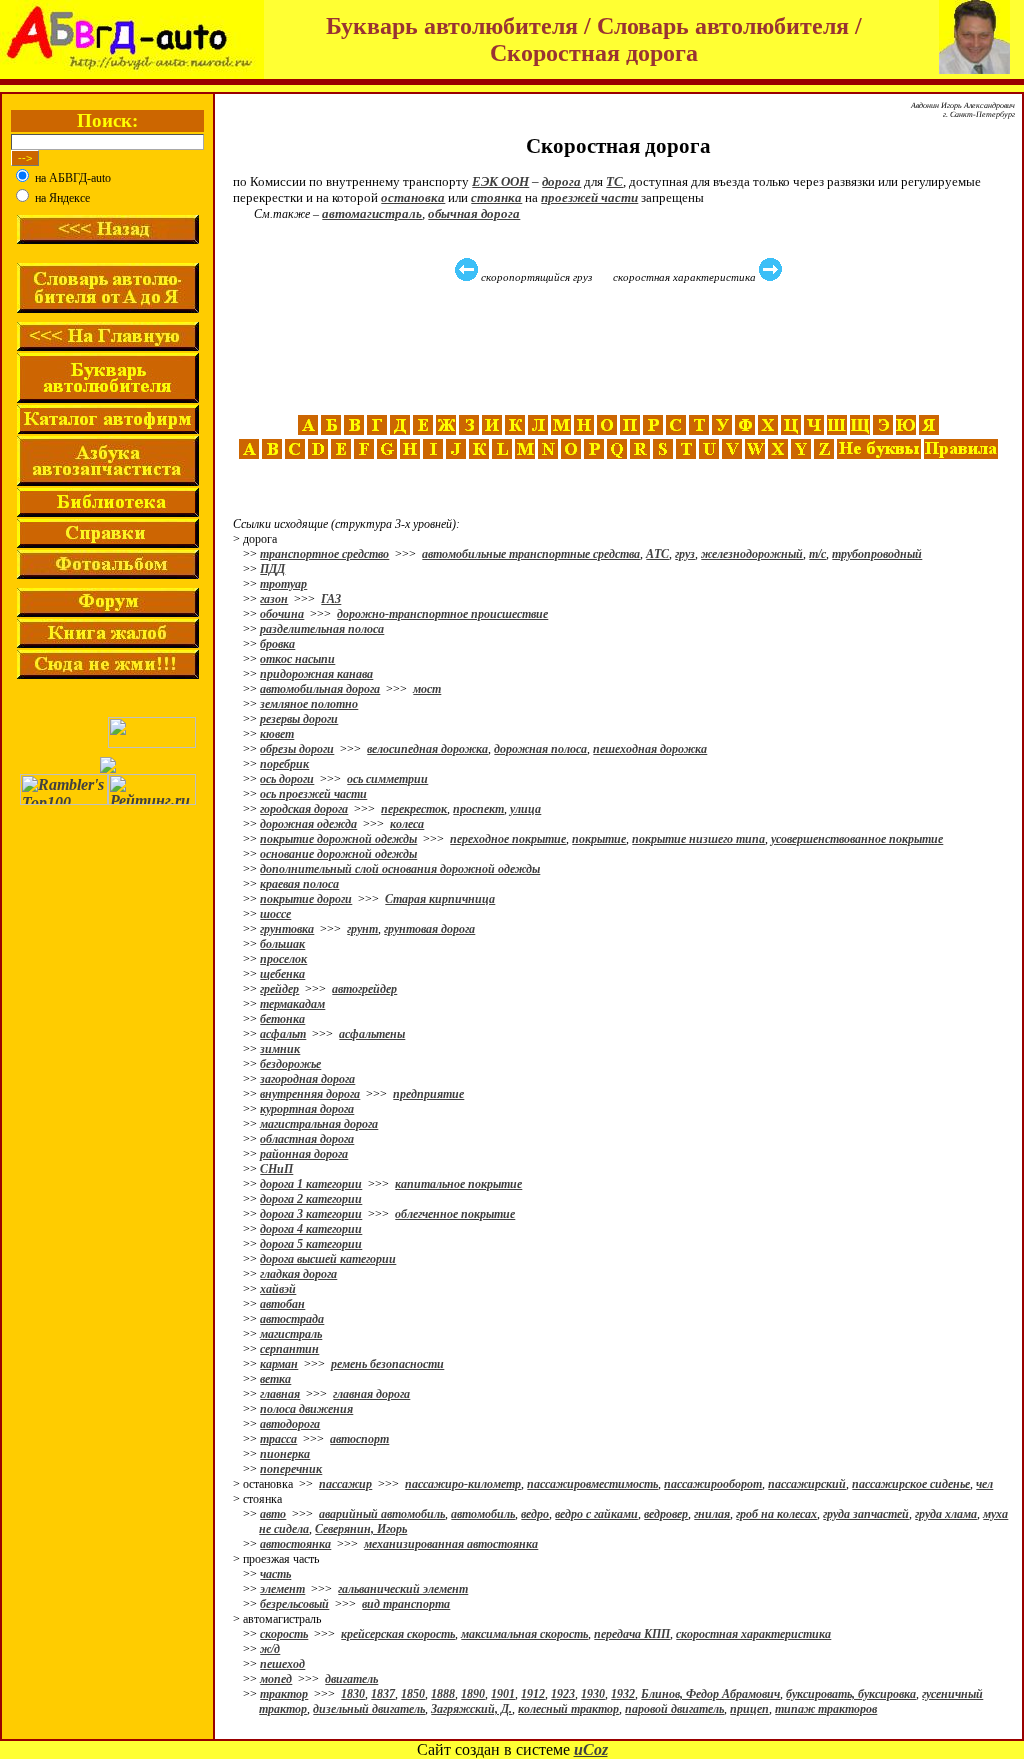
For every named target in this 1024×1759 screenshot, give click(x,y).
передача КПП (632, 1634)
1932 (623, 1694)
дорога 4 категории (311, 1229)
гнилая (712, 1514)
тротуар (283, 584)
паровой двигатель (674, 1709)
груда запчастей (866, 1514)
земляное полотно (309, 704)
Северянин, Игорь (361, 1529)
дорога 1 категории (311, 1184)
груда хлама (946, 1514)
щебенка (282, 974)
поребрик (284, 764)
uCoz (591, 1749)
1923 (563, 1694)
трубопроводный (877, 554)
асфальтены (372, 1034)
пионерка (285, 1454)
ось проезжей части (313, 794)
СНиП (276, 1169)
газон (274, 599)
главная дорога (371, 1394)
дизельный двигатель (369, 1709)
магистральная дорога (319, 1124)
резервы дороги (299, 719)
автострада (292, 1319)
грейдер (279, 989)
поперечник (291, 1469)
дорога (561, 181)
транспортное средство (324, 554)
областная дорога (307, 1139)
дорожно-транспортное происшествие (442, 614)
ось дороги (287, 779)
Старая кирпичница (440, 899)
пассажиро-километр (463, 1484)
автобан (282, 1304)
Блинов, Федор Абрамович (710, 1694)
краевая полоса (299, 884)
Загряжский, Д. (471, 1709)
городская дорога (304, 809)
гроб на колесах (776, 1514)
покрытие (599, 839)
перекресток (414, 809)
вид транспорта (406, 1604)
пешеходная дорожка (650, 749)
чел (984, 1484)
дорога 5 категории (311, 1244)
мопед (276, 1679)
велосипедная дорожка (427, 749)
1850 (413, 1694)
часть (275, 1574)
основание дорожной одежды (338, 854)
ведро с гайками (596, 1514)
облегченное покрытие (455, 1214)
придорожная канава (316, 674)
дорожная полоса (540, 749)
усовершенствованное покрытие (857, 839)
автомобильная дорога (320, 689)
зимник (280, 1049)
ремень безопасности (387, 1364)
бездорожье (290, 1064)
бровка (277, 644)
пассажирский (807, 1484)
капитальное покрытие (458, 1184)
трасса (278, 1439)
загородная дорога (307, 1079)
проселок (283, 959)
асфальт (283, 1034)
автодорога (290, 1424)
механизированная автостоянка (451, 1544)
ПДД (272, 569)
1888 (443, 1694)
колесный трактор (568, 1709)
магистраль (291, 1334)
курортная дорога (307, 1109)
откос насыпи (297, 659)
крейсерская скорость (398, 1634)
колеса (407, 824)
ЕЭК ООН (500, 181)
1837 (383, 1694)
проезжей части (589, 197)
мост (427, 689)
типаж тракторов (826, 1709)
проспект (478, 809)
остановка (413, 197)
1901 (503, 1694)
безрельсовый (294, 1604)
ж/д (270, 1649)
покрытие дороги (306, 899)
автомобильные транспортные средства (531, 554)
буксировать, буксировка (851, 1694)
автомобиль (483, 1514)
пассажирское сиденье (911, 1484)
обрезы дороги (297, 749)
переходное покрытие (508, 839)
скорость (284, 1634)
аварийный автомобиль (382, 1514)
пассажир (345, 1484)
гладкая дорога (298, 1274)
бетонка (282, 1019)
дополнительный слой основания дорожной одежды (400, 869)
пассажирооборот (713, 1484)
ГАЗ (331, 599)
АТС (657, 554)
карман (279, 1364)
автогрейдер (364, 989)
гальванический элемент (403, 1589)
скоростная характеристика (753, 1634)
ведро (535, 1514)
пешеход (282, 1664)
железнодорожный (752, 554)
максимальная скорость (524, 1634)
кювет (277, 734)
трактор (284, 1694)
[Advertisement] (621, 349)
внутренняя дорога (310, 1094)
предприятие (428, 1094)
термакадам (292, 1004)
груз (685, 554)
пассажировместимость (592, 1484)
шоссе (275, 914)
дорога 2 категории (311, 1199)
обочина (282, 614)
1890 (473, 1694)
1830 (353, 1694)
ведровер (666, 1514)
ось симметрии (387, 779)
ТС (614, 181)
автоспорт (359, 1439)
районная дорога (304, 1154)
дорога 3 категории (311, 1214)
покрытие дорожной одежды (338, 839)
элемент (282, 1589)
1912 (533, 1694)
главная (280, 1394)
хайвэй (278, 1289)
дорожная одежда (308, 824)
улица (525, 809)
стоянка (496, 197)
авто (273, 1514)
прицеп (749, 1709)
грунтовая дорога (429, 929)
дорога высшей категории (328, 1259)
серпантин (289, 1349)
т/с (817, 554)
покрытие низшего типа (698, 839)
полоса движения (306, 1409)
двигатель (351, 1679)
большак (282, 944)
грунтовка (287, 929)
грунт (362, 929)
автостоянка (295, 1544)
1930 (593, 1694)
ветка (275, 1379)
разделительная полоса (322, 629)
